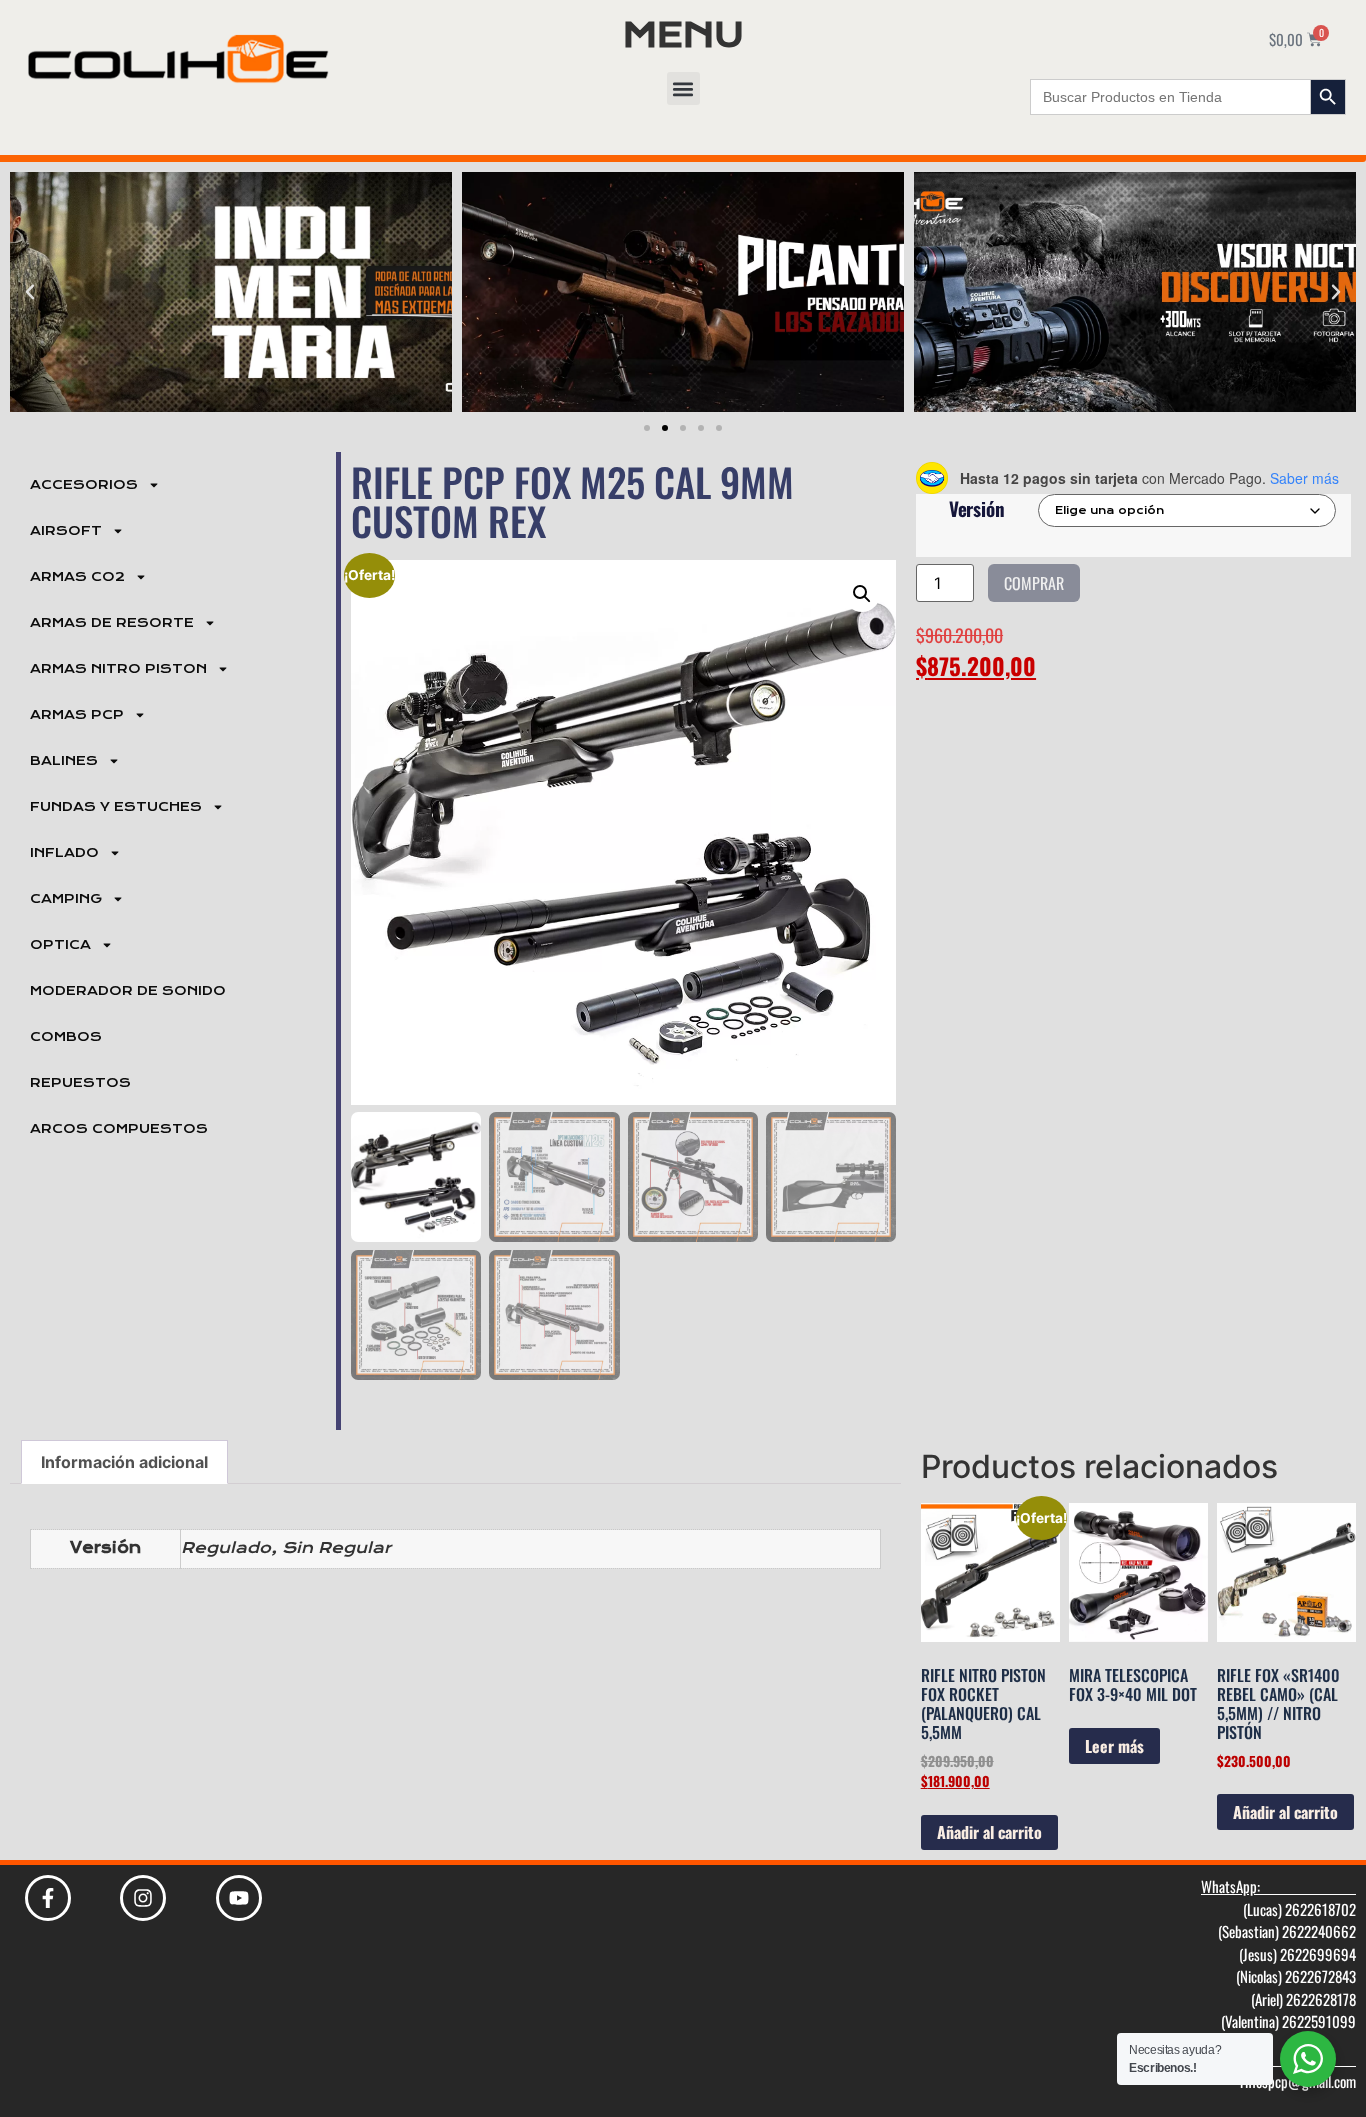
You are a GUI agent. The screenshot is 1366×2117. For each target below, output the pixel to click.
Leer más (1114, 1746)
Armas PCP (77, 715)
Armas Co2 (77, 577)
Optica (60, 945)
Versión (977, 508)
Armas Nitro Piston (118, 669)
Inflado (64, 853)
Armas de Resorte (112, 623)
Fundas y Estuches (116, 807)
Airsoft (66, 531)
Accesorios (84, 485)
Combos (66, 1037)
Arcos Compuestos (119, 1129)
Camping (66, 899)
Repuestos (80, 1083)
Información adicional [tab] (124, 1462)
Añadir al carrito (989, 1832)
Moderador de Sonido (128, 991)
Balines (64, 761)
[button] (683, 88)
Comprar (1034, 583)
